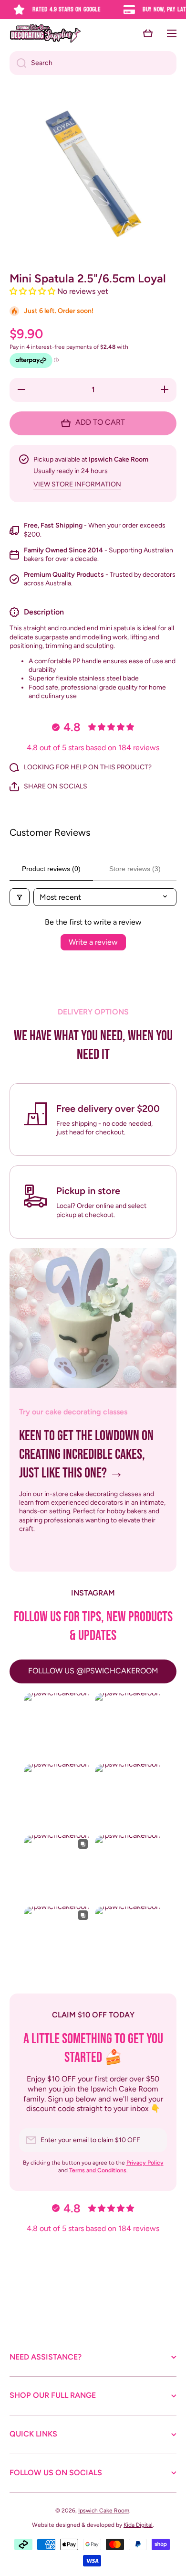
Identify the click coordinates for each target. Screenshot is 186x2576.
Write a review (93, 942)
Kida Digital (138, 2525)
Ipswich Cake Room (104, 2511)
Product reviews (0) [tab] (51, 869)
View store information (77, 484)
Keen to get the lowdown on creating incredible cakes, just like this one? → (86, 1455)
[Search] (18, 63)
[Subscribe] (155, 2140)
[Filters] (20, 897)
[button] (148, 33)
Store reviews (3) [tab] (135, 869)
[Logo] (45, 33)
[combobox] (93, 63)
